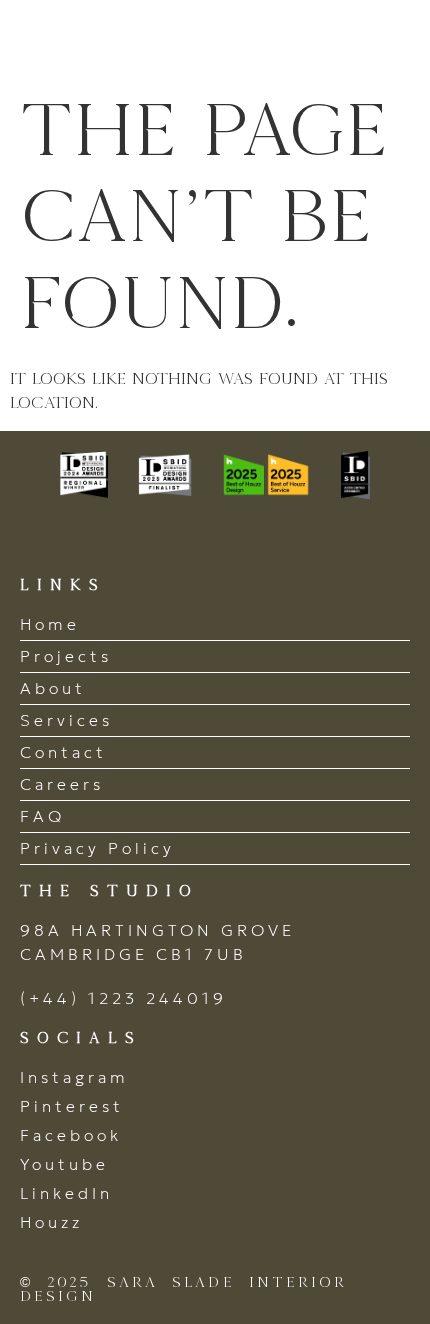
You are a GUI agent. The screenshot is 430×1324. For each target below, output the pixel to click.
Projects (66, 656)
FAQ (42, 816)
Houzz (51, 1222)
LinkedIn (66, 1193)
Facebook (71, 1135)
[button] (387, 42)
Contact (63, 752)
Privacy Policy (97, 848)
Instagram (74, 1077)
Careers (62, 784)
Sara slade (129, 42)
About (53, 688)
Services (66, 720)
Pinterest (72, 1106)
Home (50, 624)
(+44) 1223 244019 (123, 998)
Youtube (64, 1164)
